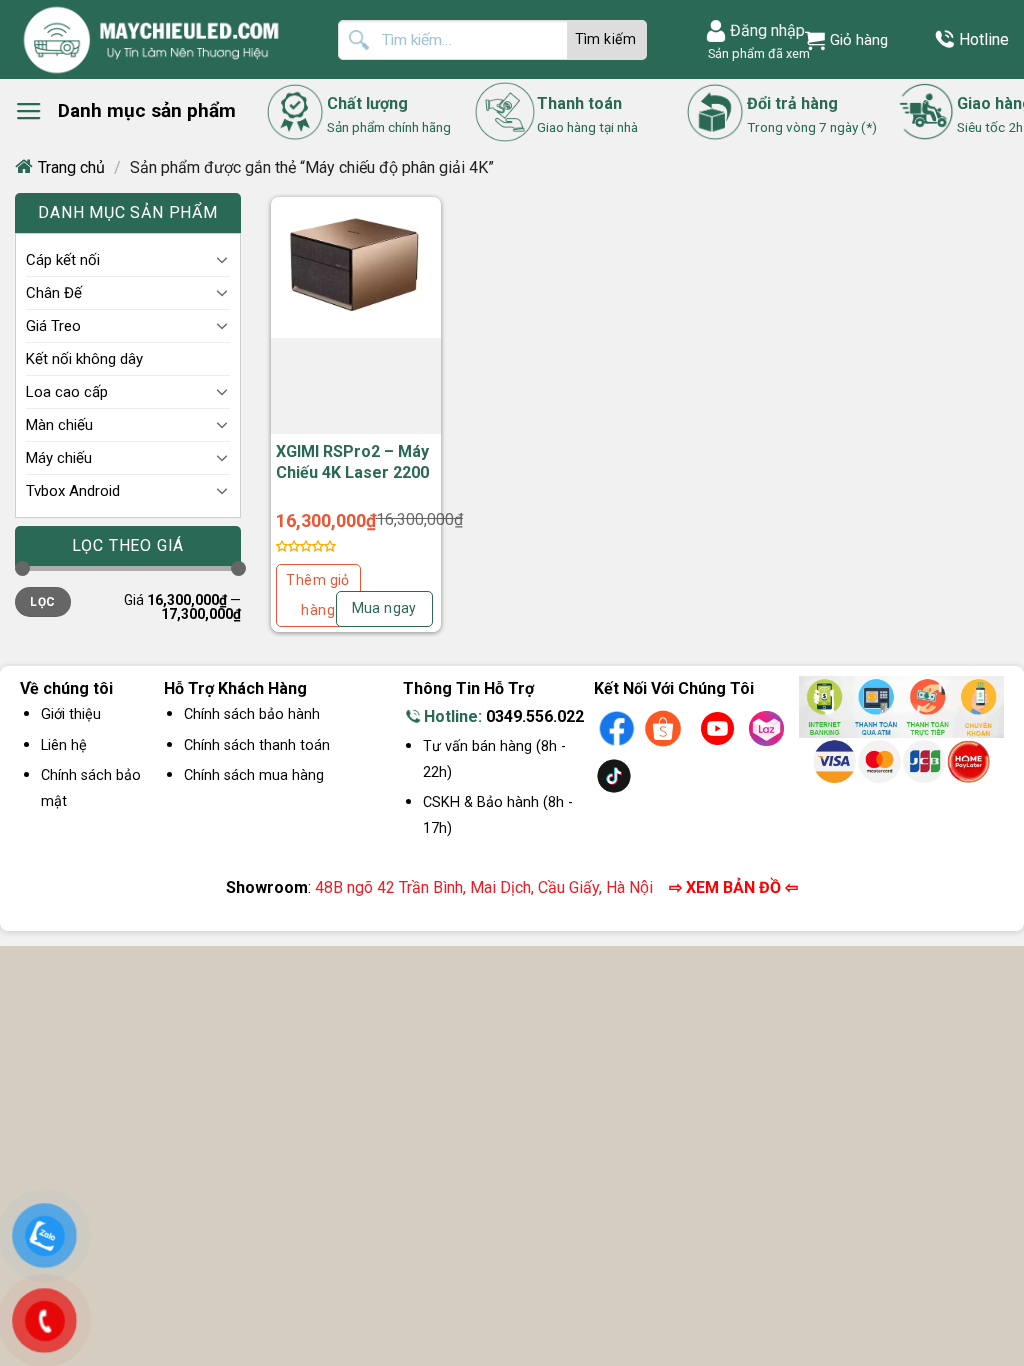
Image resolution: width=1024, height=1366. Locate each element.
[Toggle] (222, 259)
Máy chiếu (59, 458)
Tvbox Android (73, 491)
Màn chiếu (59, 425)
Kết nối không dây (84, 359)
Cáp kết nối (63, 260)
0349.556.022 (535, 716)
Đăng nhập (767, 30)
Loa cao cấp (67, 392)
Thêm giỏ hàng (317, 595)
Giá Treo (53, 326)
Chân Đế (54, 293)
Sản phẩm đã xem (756, 53)
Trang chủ (71, 167)
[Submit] (607, 40)
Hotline (984, 39)
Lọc (42, 602)
